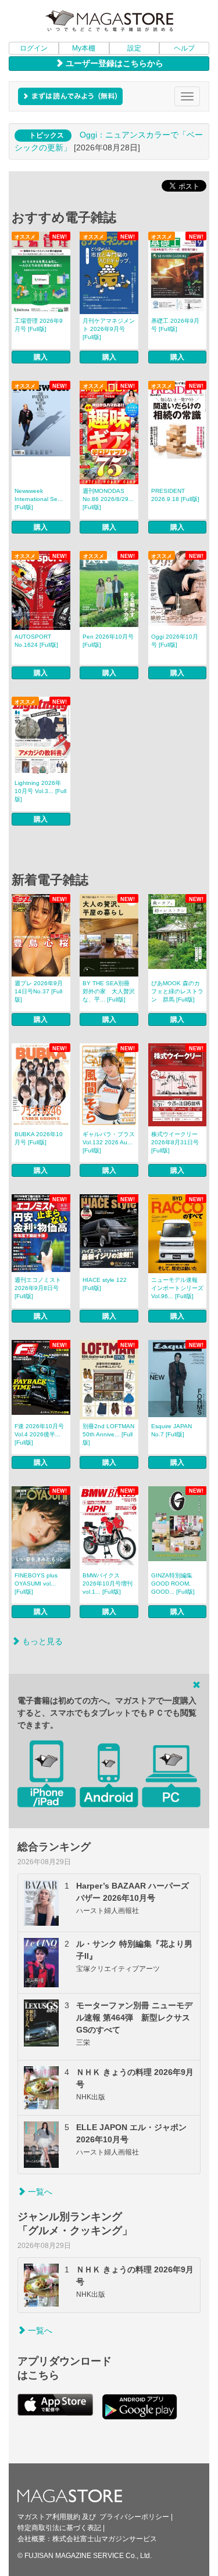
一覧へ (39, 2192)
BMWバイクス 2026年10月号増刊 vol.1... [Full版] (108, 1584)
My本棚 (84, 48)
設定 (134, 48)
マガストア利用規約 (49, 2517)
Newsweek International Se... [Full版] (39, 499)
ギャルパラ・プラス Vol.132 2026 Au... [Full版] (109, 1142)
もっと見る (41, 1641)
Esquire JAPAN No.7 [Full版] (171, 1430)
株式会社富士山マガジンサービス (105, 2539)
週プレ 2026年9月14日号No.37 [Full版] (39, 991)
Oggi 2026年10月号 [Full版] (175, 641)
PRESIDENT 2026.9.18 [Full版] (175, 495)
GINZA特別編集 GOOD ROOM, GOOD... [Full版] (173, 1584)
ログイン (34, 48)
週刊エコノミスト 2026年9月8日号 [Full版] (38, 1288)
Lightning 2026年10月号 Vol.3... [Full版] (40, 791)
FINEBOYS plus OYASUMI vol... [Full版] (36, 1584)
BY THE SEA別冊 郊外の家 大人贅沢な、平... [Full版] (109, 991)
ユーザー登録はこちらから (113, 63)
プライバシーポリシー (134, 2517)
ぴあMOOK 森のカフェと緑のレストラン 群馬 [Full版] (177, 991)
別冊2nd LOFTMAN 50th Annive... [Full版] (108, 1434)
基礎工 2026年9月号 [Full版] (175, 325)
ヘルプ (184, 48)
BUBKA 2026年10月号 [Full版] (39, 1138)
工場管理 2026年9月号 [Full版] (39, 325)
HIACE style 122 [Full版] (105, 1284)
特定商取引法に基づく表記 (59, 2528)
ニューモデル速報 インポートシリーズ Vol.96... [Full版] (177, 1288)
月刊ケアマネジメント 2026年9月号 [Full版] (109, 329)
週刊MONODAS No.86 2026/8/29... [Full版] (108, 499)
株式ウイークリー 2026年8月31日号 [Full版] (175, 1142)
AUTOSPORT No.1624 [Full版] (36, 641)
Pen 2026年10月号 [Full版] (108, 641)
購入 (41, 357)
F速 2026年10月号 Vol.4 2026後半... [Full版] (39, 1434)
